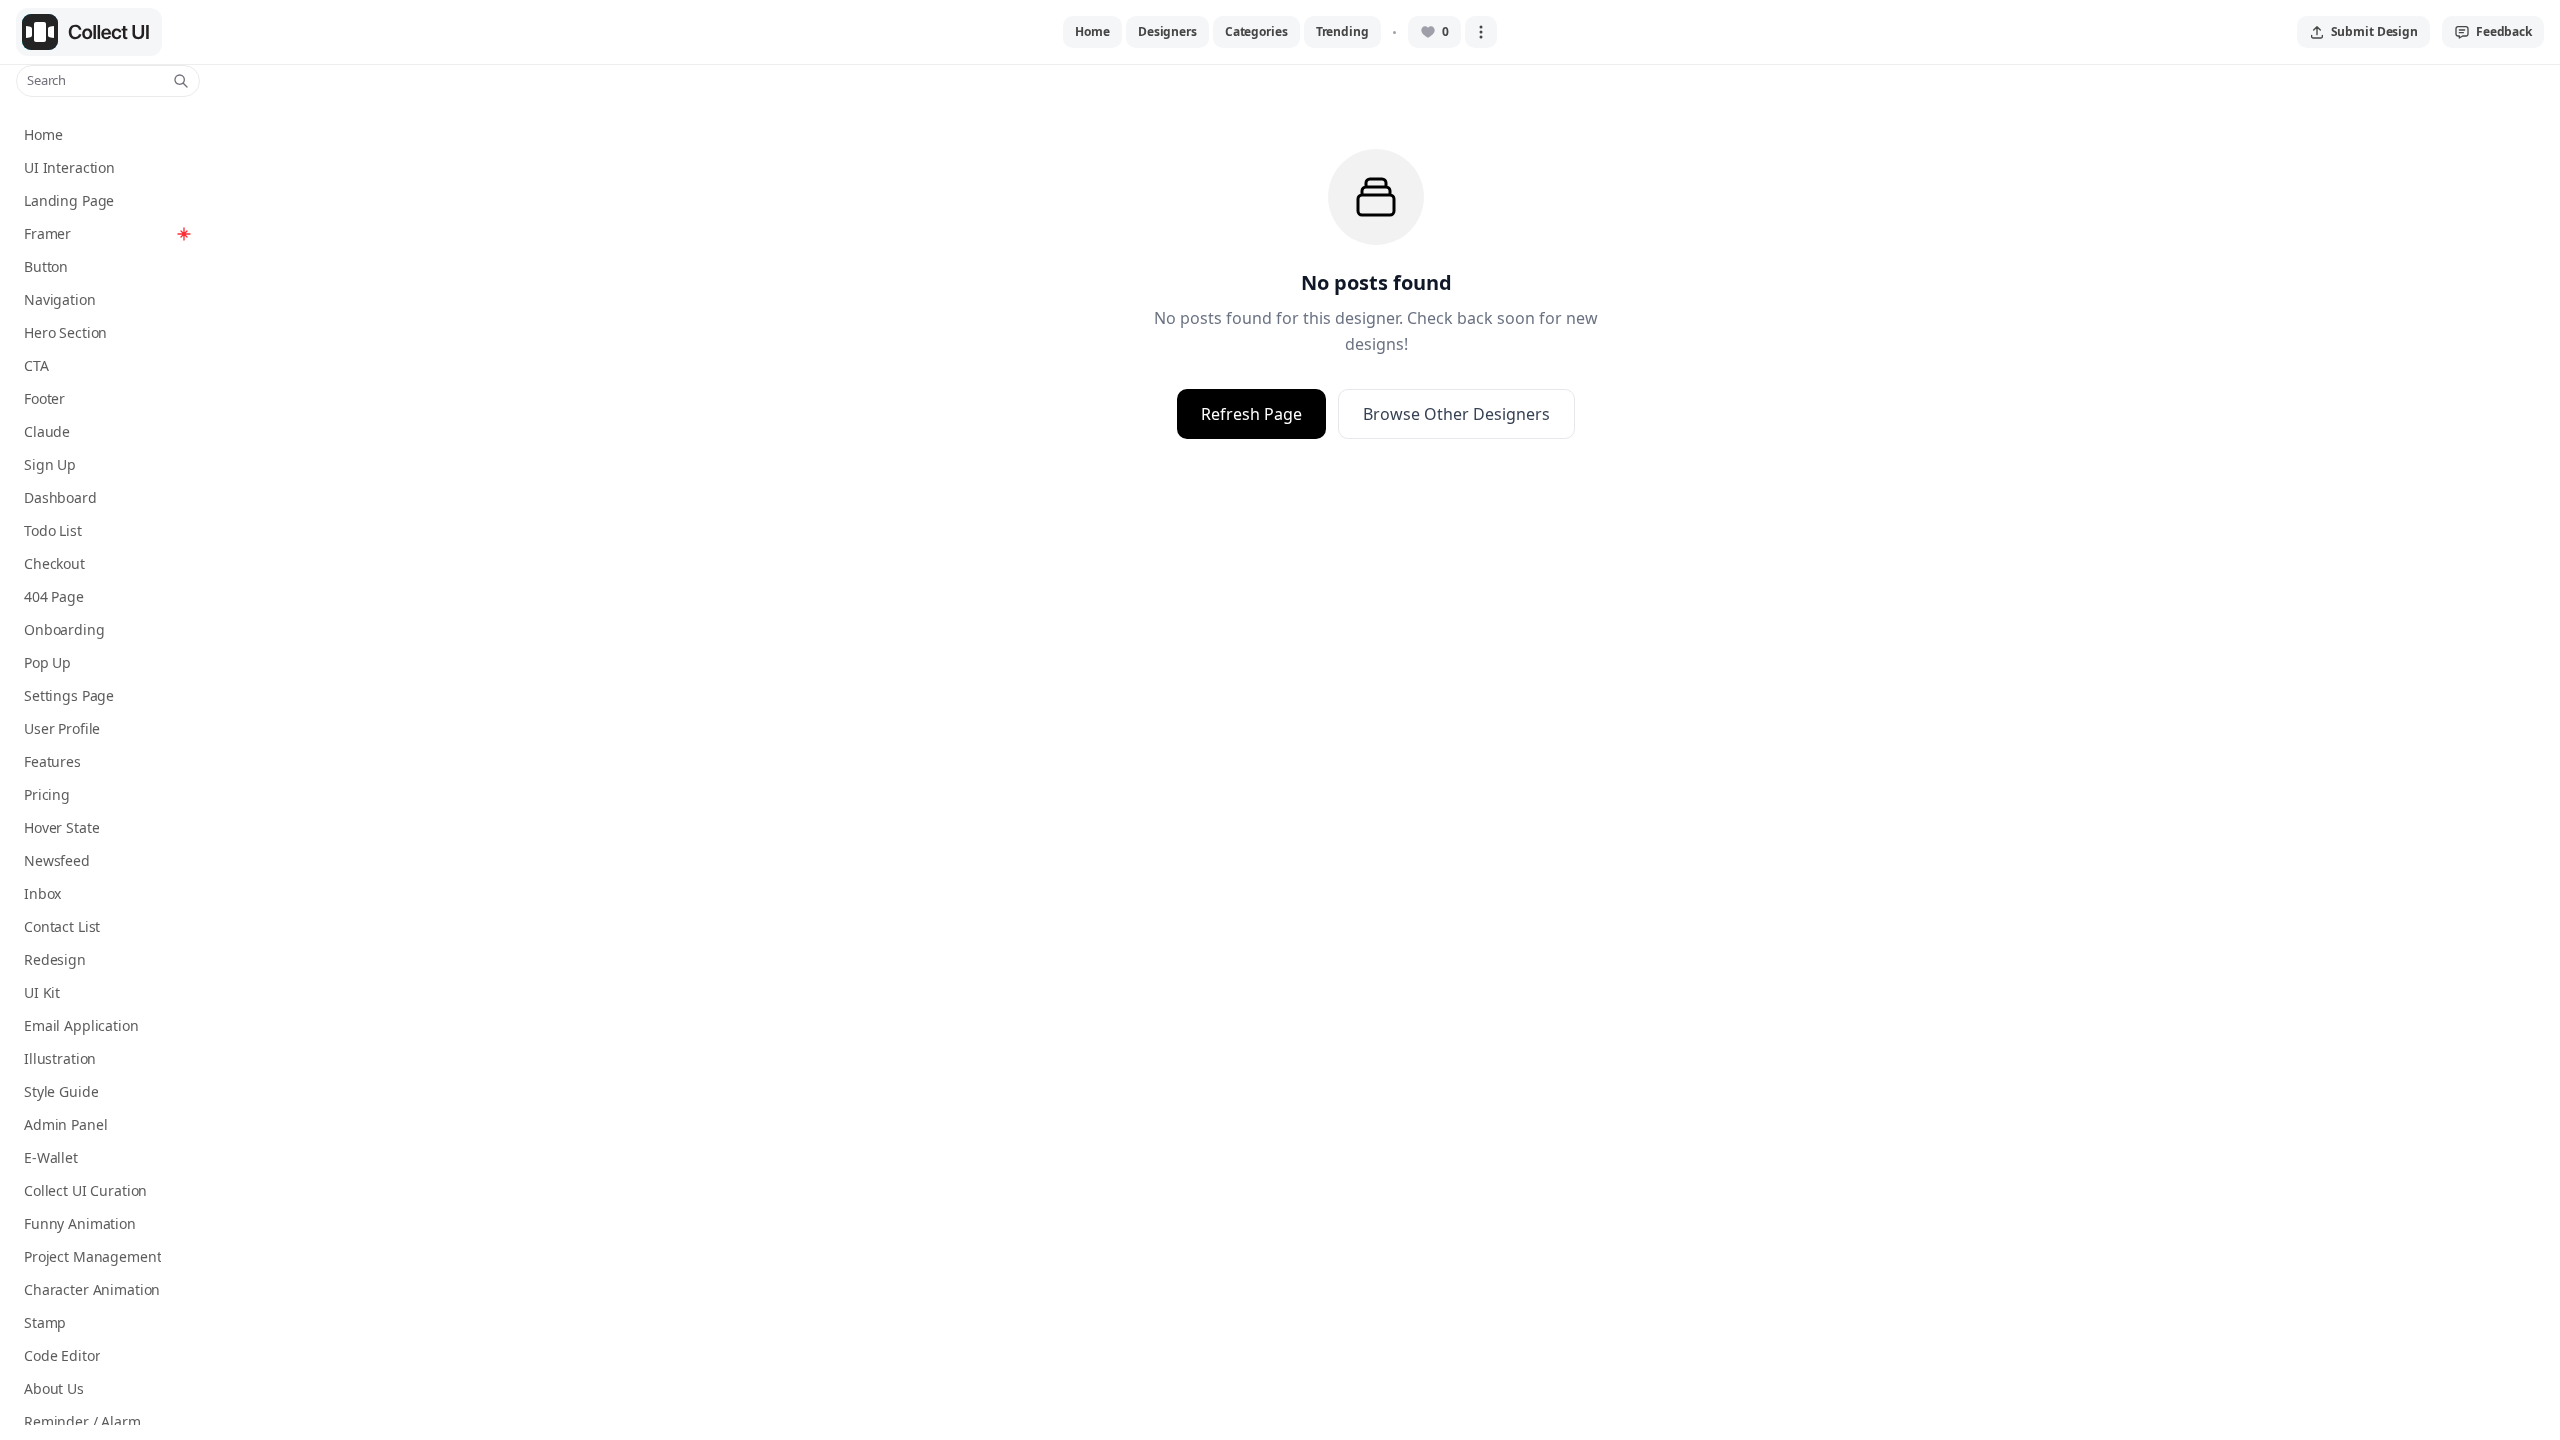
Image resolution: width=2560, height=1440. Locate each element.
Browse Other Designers (1456, 414)
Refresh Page (1251, 414)
